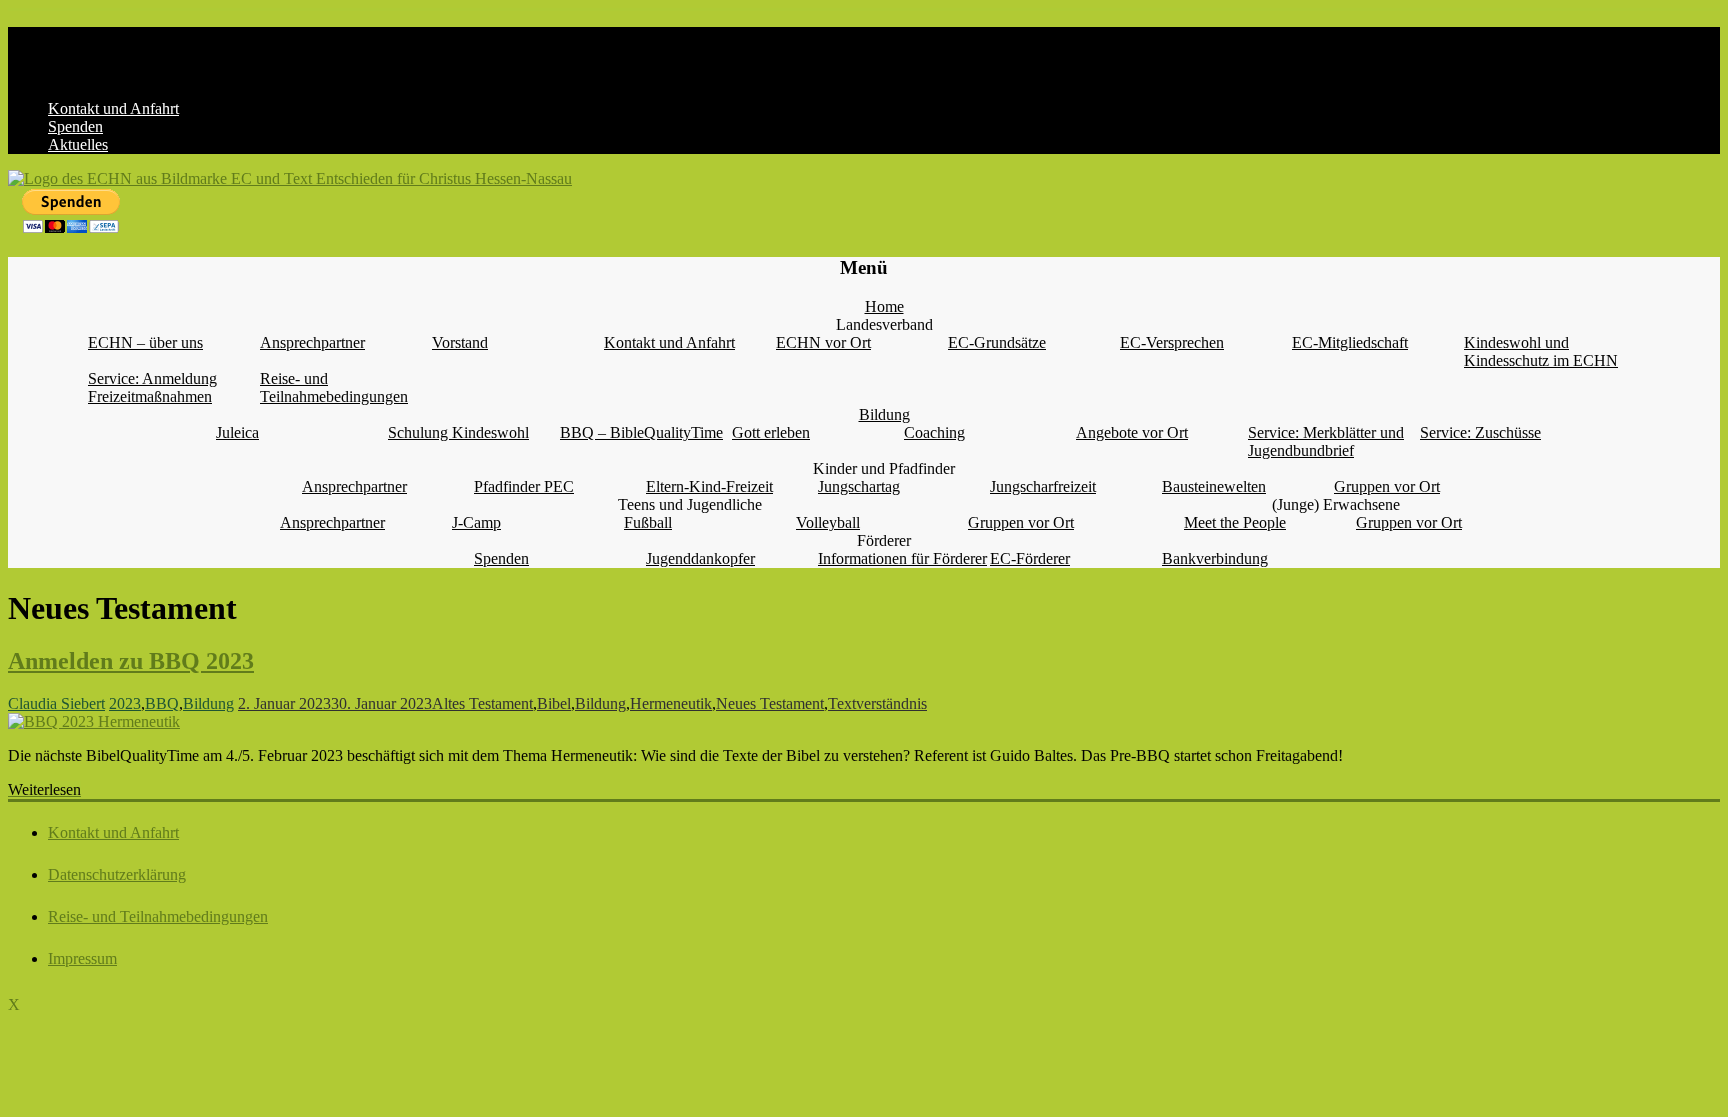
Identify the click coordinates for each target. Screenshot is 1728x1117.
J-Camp (476, 522)
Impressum (82, 958)
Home (884, 306)
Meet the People (1235, 522)
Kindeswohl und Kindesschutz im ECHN (1541, 351)
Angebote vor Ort (1132, 432)
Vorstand (460, 342)
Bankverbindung (1215, 558)
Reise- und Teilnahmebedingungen (334, 387)
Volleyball (828, 522)
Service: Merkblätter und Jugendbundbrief (1326, 441)
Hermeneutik (671, 703)
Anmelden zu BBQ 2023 (131, 661)
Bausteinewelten (1214, 486)
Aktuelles (78, 144)
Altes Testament (482, 703)
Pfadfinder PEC (524, 486)
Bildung (884, 414)
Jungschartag (859, 486)
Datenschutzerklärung (117, 874)
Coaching (934, 432)
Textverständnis (877, 703)
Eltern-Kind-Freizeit (709, 486)
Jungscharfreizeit (1043, 486)
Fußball (648, 522)
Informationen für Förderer (902, 558)
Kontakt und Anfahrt (113, 108)
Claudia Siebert (56, 703)
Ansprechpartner (312, 342)
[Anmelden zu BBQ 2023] (94, 721)
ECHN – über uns (145, 342)
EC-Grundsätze (997, 342)
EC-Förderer (1030, 558)
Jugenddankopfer (700, 558)
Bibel (554, 703)
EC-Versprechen (1172, 342)
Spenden (75, 126)
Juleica (237, 432)
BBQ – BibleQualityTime (641, 432)
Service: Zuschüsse (1480, 432)
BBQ (162, 703)
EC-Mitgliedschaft (1350, 342)
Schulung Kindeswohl (458, 432)
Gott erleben (771, 432)
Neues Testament (770, 703)
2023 (125, 703)
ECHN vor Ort (823, 342)
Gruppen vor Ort (1387, 486)
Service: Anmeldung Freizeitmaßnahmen (152, 387)
